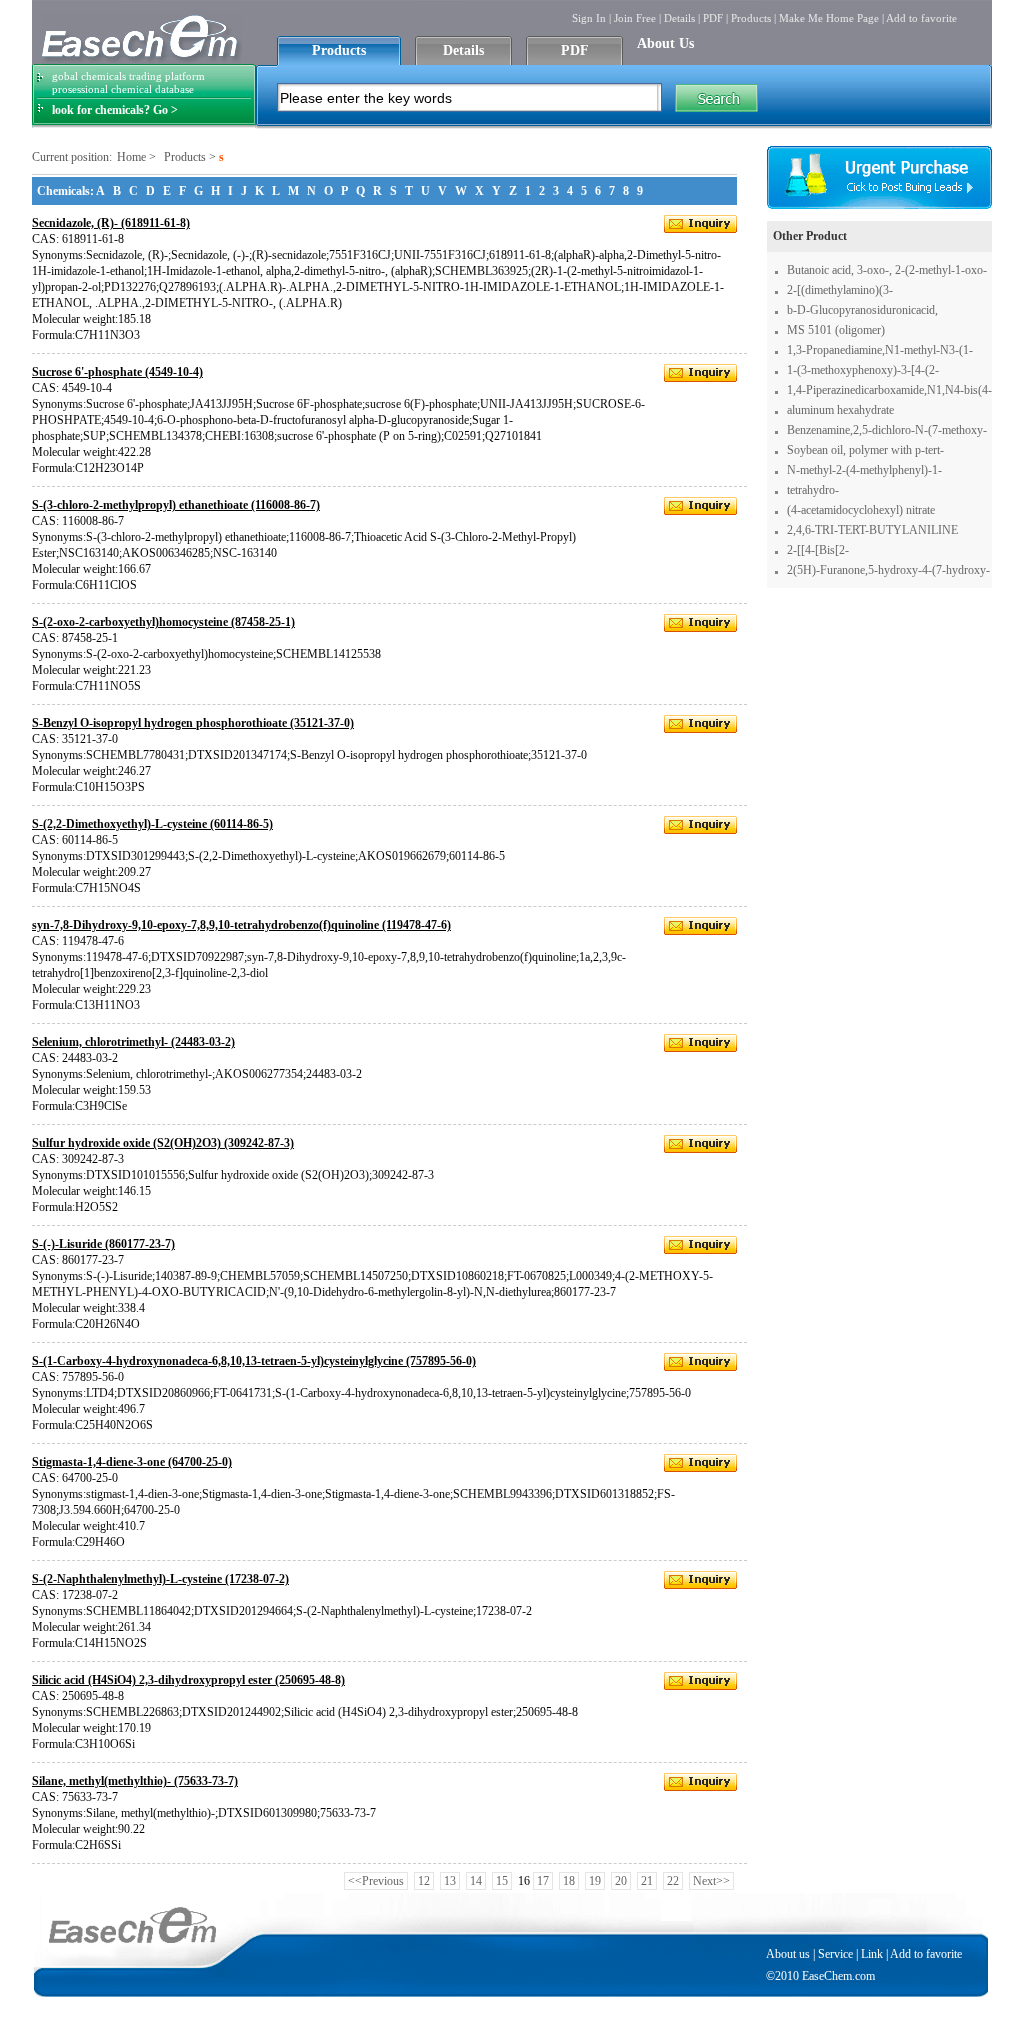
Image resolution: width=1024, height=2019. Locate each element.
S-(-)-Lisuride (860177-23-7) (103, 1244)
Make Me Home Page (829, 18)
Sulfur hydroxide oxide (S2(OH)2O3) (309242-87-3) (163, 1143)
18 (569, 1881)
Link (872, 1954)
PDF (713, 18)
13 (450, 1881)
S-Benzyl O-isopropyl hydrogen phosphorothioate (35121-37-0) (193, 723)
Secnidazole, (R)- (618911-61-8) (111, 223)
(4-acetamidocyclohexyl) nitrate (861, 510)
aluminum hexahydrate (840, 410)
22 (673, 1881)
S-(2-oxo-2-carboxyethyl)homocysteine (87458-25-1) (163, 622)
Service (835, 1954)
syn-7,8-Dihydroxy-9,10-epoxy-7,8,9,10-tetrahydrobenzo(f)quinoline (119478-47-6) (241, 925)
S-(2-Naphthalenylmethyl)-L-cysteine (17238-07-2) (160, 1579)
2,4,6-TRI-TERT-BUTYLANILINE (872, 530)
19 (595, 1881)
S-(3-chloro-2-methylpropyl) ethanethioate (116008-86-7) (176, 505)
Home (131, 157)
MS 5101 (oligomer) (836, 330)
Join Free (635, 18)
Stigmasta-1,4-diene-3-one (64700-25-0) (132, 1462)
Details (679, 18)
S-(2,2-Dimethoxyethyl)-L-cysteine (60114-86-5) (152, 824)
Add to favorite (921, 18)
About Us (665, 43)
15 (502, 1881)
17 (543, 1881)
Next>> (711, 1881)
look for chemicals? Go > (115, 110)
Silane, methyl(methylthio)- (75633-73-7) (135, 1781)
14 (476, 1881)
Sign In (589, 18)
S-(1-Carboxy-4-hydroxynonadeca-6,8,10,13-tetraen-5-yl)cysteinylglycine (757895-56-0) (254, 1361)
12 (424, 1881)
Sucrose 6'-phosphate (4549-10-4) (117, 372)
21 (647, 1881)
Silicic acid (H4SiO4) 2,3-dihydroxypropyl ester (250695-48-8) (188, 1680)
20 (621, 1881)
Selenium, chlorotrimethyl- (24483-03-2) (133, 1042)
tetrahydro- (813, 490)
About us (788, 1954)
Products (751, 18)
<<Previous (376, 1881)
